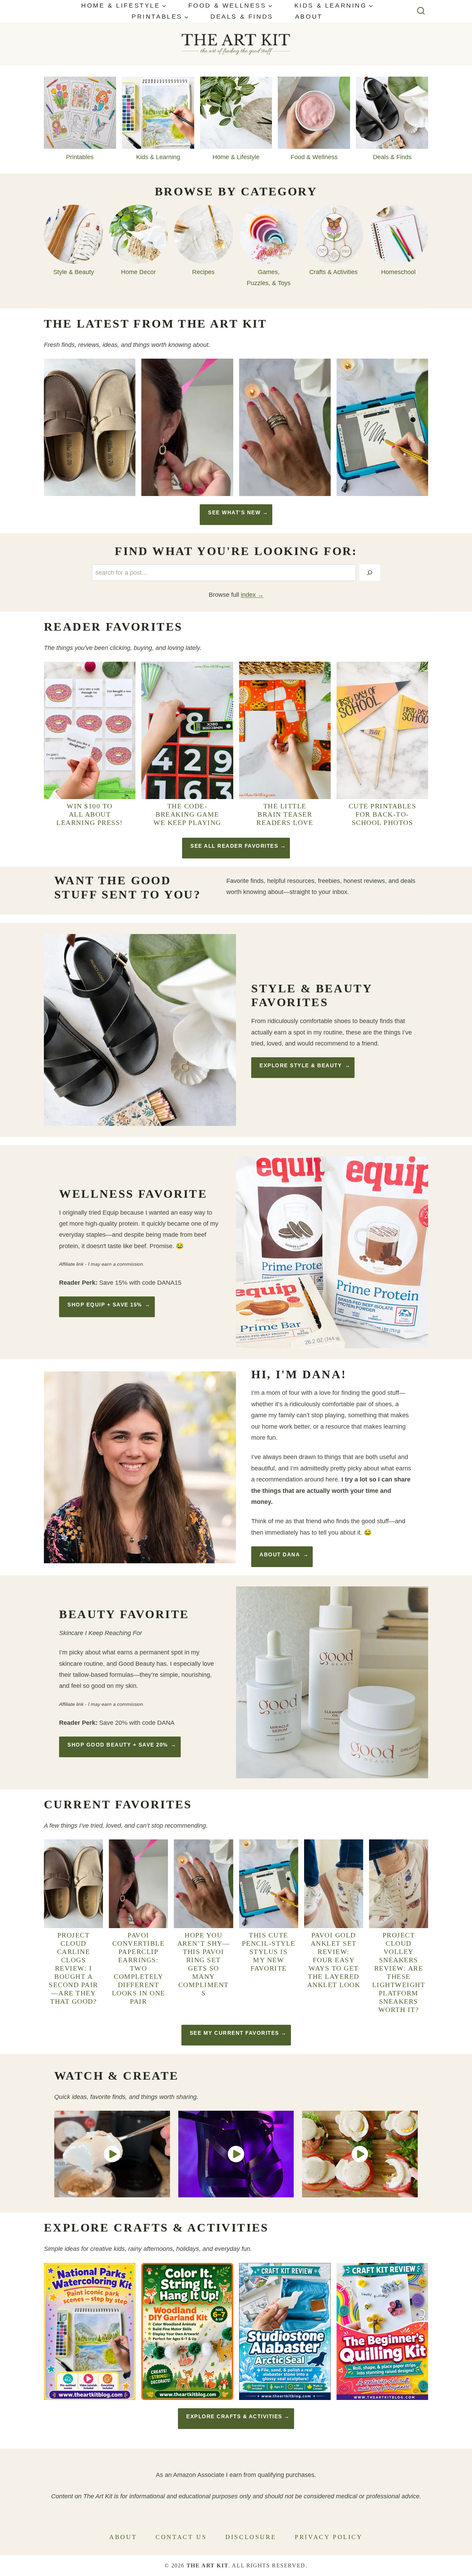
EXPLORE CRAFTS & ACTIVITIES (234, 2416)
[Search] (370, 573)
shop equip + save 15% (105, 1305)
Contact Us (181, 2537)
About (309, 17)
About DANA (280, 1554)
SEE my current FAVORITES (234, 2033)
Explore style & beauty (301, 1065)
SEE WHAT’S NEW (234, 512)
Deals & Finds (242, 17)
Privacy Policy (329, 2537)
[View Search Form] (421, 11)
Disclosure (251, 2537)
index (248, 595)
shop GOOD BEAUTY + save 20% (118, 1745)
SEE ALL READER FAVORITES (234, 846)
